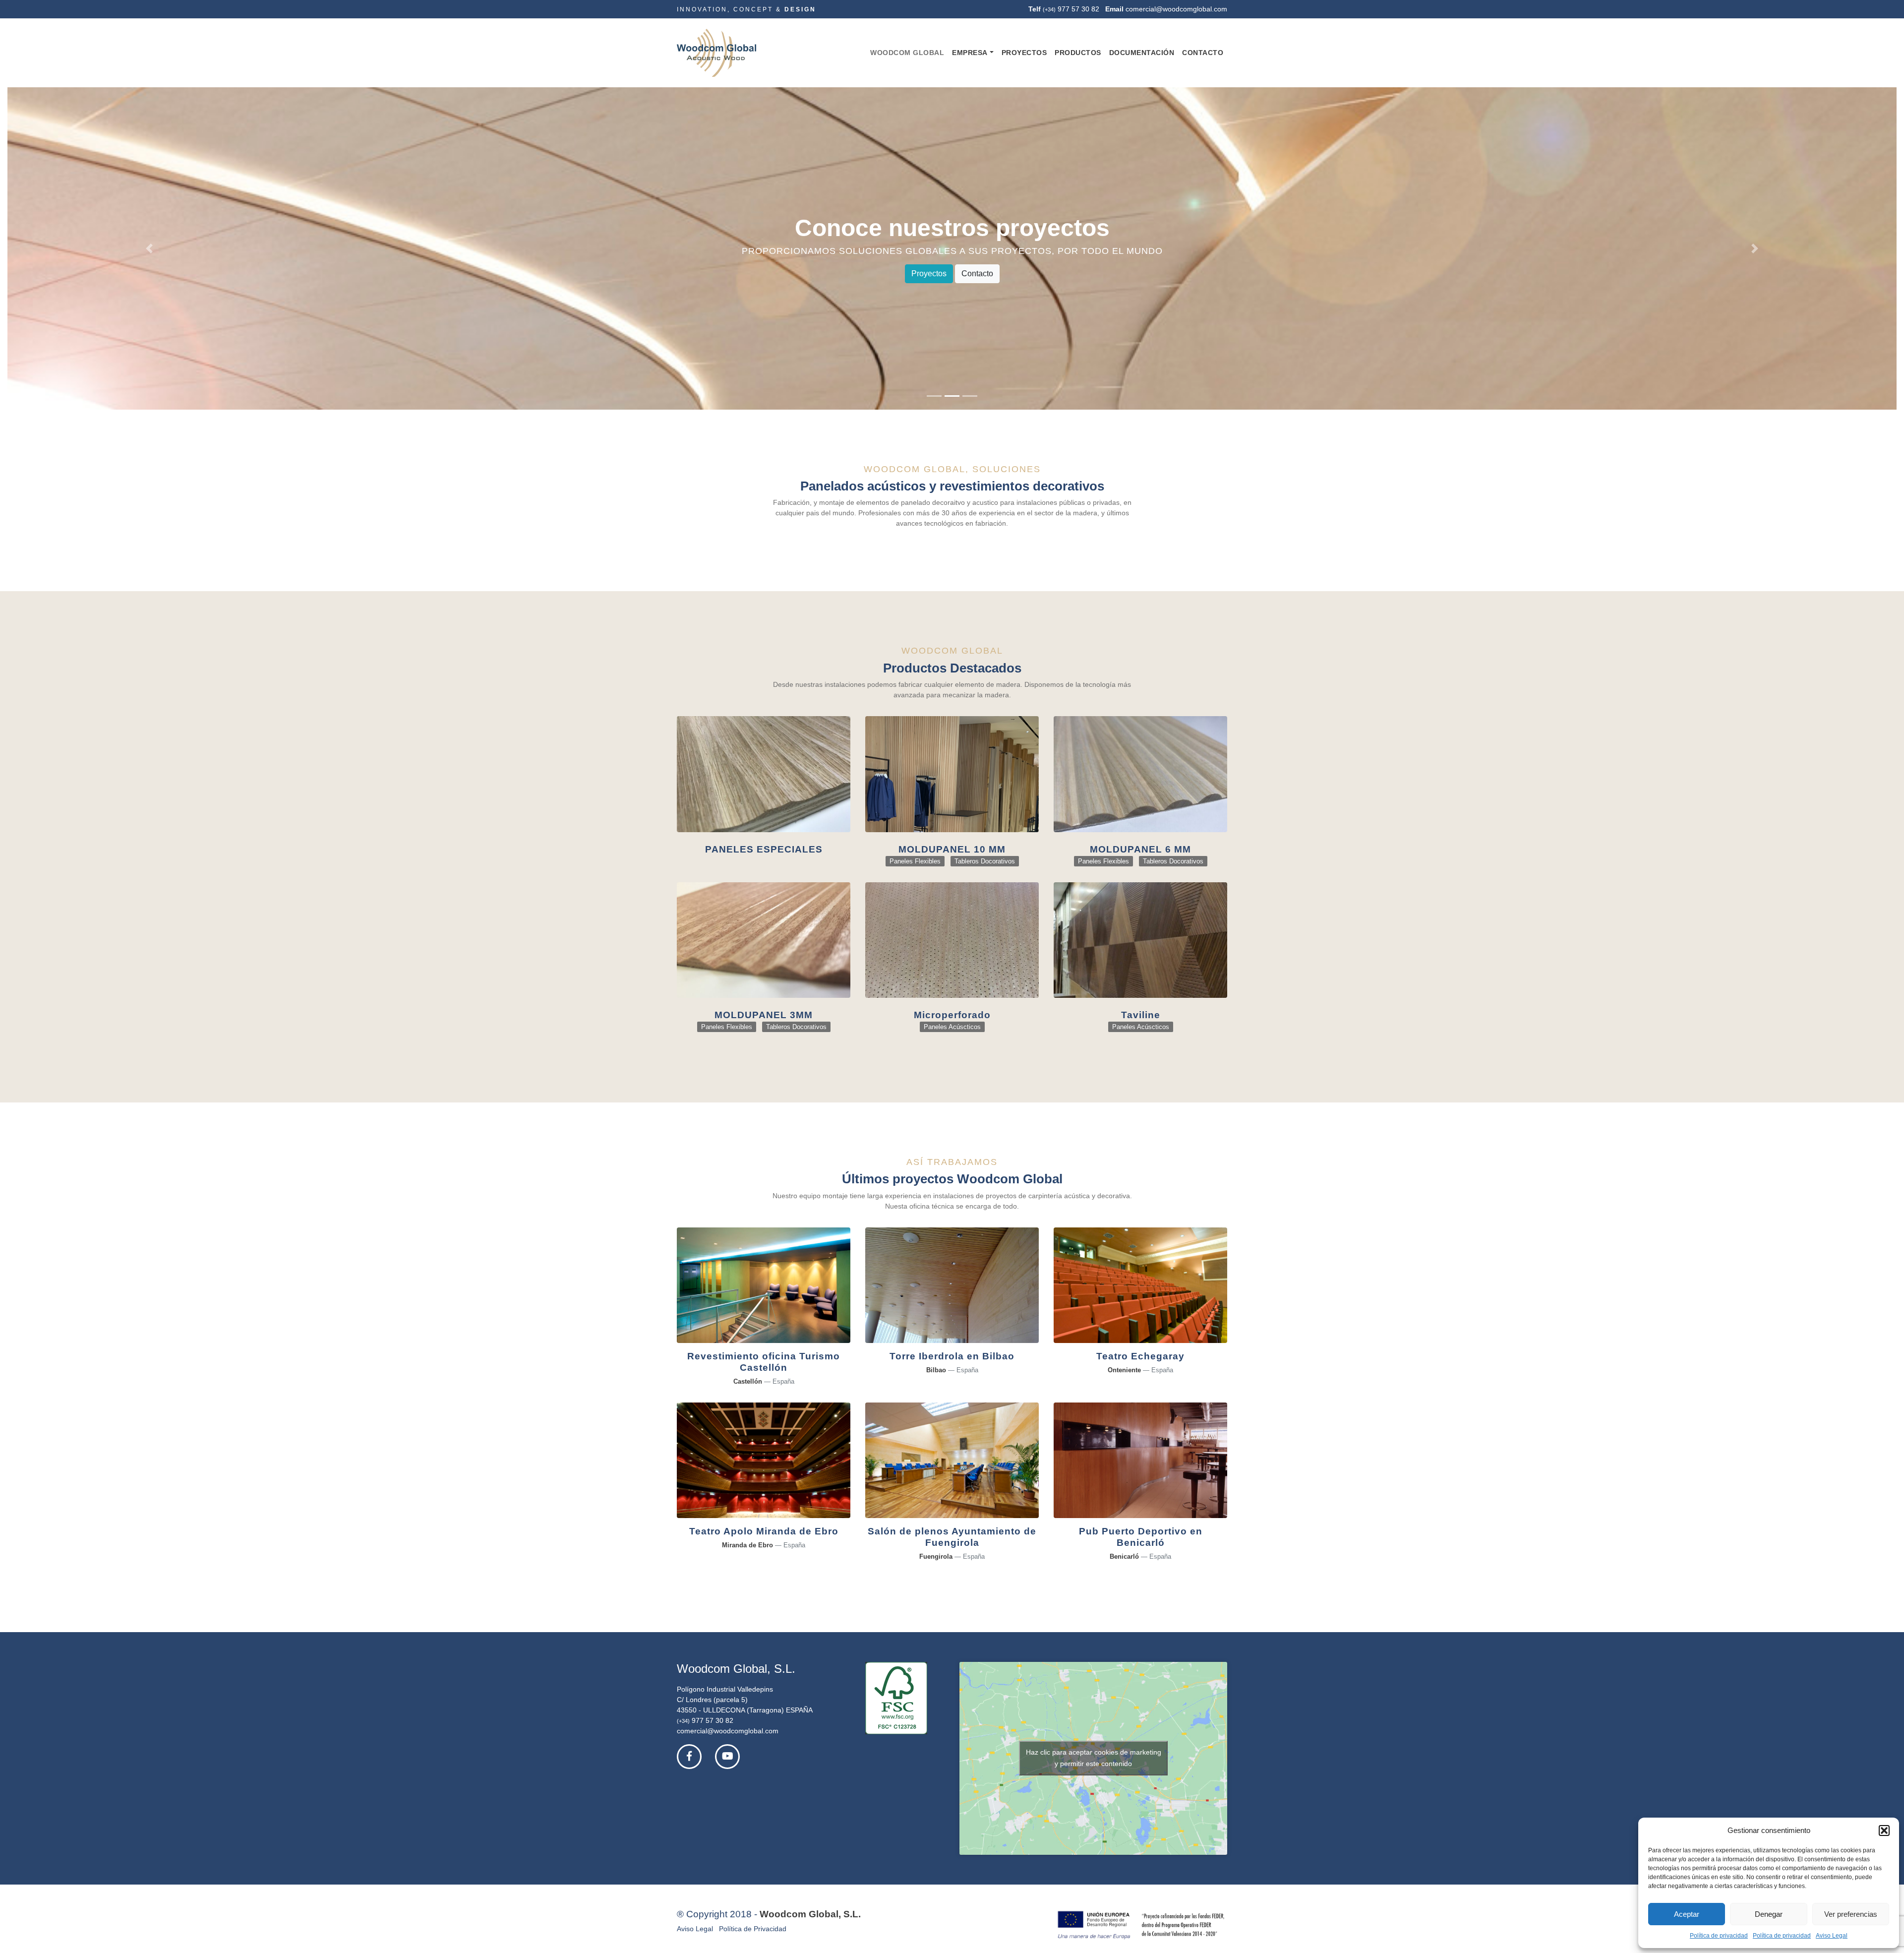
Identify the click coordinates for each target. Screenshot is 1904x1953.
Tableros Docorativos (985, 861)
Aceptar (1687, 1914)
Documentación (1142, 53)
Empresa (970, 53)
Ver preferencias (1851, 1914)
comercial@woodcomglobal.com (1176, 9)
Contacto (1203, 53)
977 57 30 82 (1078, 9)
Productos (1078, 53)
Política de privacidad (1719, 1936)
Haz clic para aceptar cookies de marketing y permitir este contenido (1094, 1758)
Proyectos (1024, 53)
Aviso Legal (1832, 1936)
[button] (1884, 1831)
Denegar (1769, 1914)
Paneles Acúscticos (952, 1027)
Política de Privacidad (753, 1929)
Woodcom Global (907, 53)
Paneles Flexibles (915, 861)
